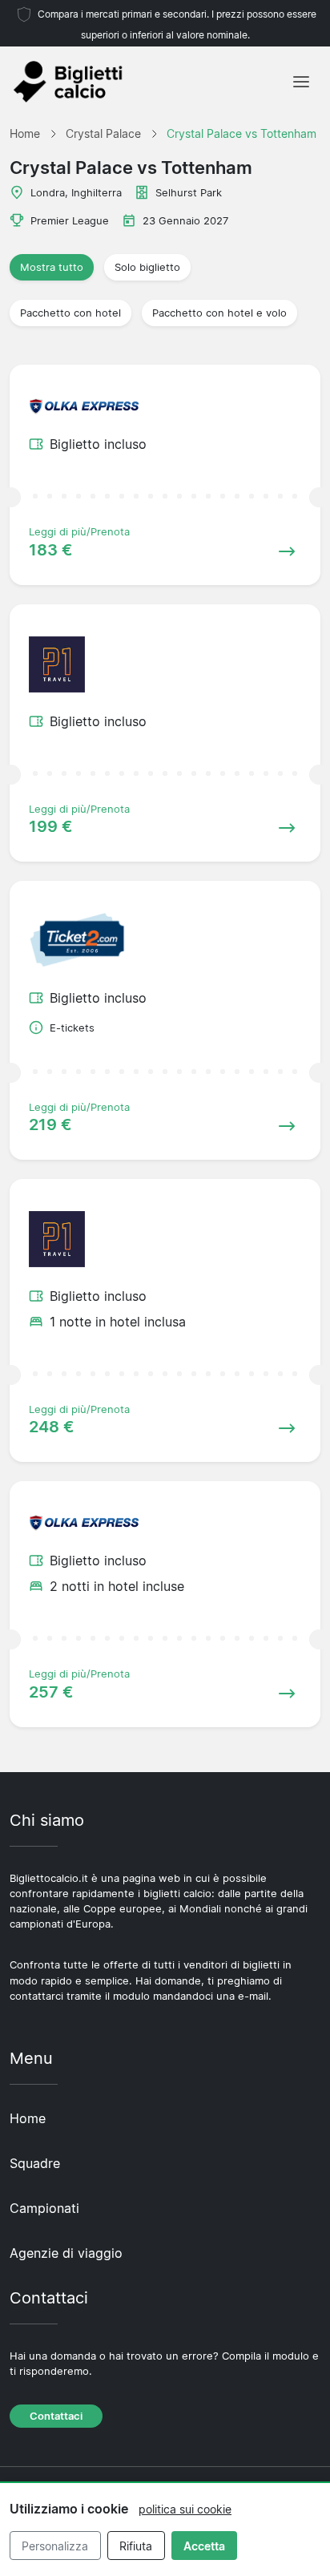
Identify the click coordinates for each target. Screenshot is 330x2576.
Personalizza (55, 2546)
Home (28, 2118)
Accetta (204, 2546)
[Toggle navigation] (301, 82)
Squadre (35, 2163)
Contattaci (56, 2416)
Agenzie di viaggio (66, 2253)
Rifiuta (136, 2546)
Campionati (44, 2208)
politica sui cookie (185, 2509)
